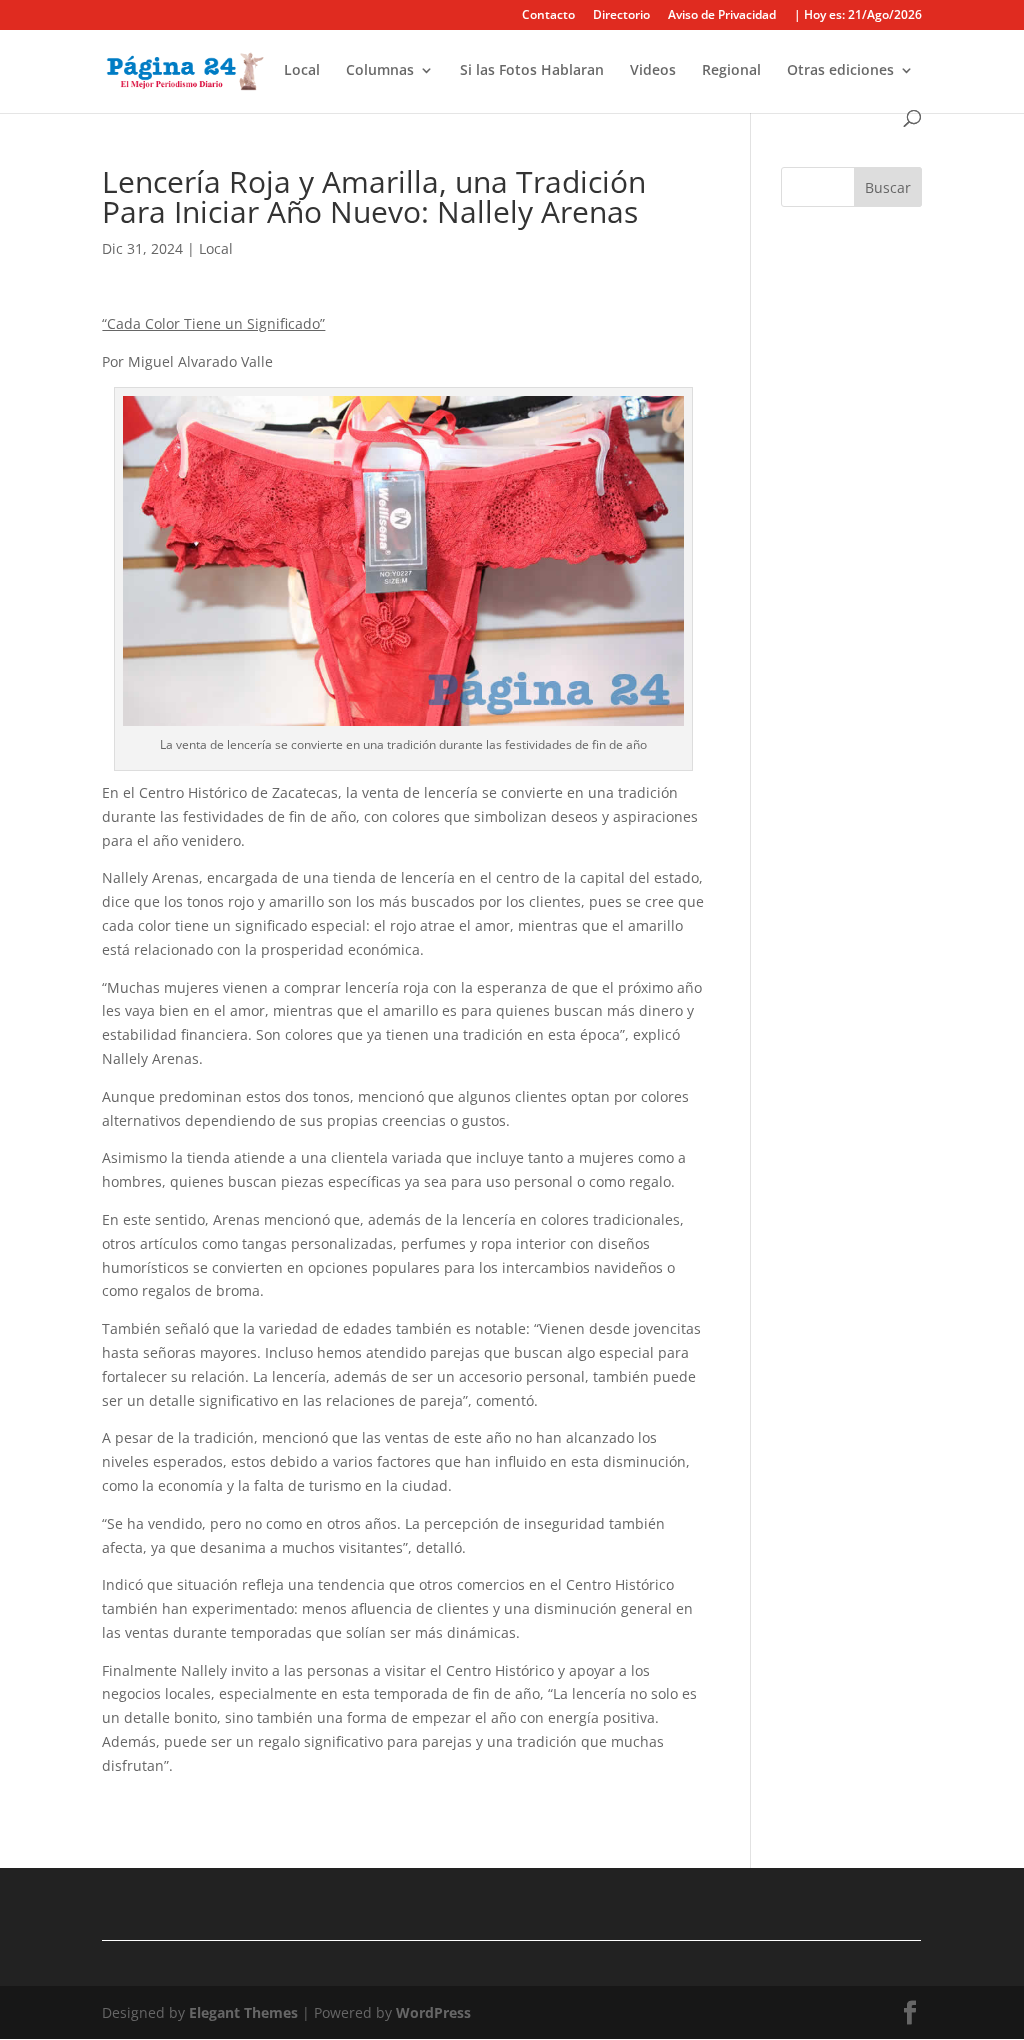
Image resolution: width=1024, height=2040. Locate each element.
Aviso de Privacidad (722, 16)
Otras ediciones (840, 71)
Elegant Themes (243, 2012)
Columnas (380, 71)
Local (302, 71)
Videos (653, 71)
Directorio (621, 16)
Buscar (888, 187)
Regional (731, 71)
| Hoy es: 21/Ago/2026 (858, 16)
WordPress (433, 2012)
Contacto (548, 16)
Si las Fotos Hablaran (532, 71)
